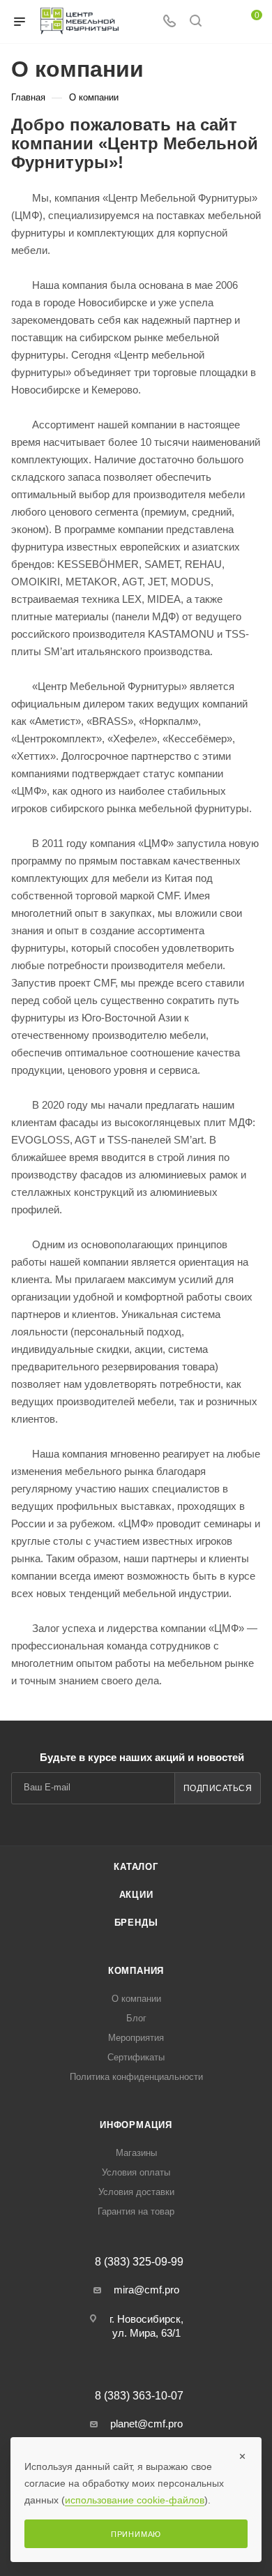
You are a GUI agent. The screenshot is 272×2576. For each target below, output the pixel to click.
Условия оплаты (136, 2172)
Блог (136, 2018)
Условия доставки (136, 2192)
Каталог (136, 1867)
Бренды (136, 1923)
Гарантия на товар (136, 2211)
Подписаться (218, 1788)
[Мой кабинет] (222, 22)
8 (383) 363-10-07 (139, 2396)
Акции (136, 1895)
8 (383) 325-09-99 (139, 2262)
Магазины (136, 2153)
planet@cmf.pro (146, 2424)
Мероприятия (136, 2038)
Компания (136, 1971)
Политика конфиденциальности (136, 2077)
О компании (136, 1999)
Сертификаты (136, 2057)
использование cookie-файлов (135, 2500)
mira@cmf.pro (146, 2290)
